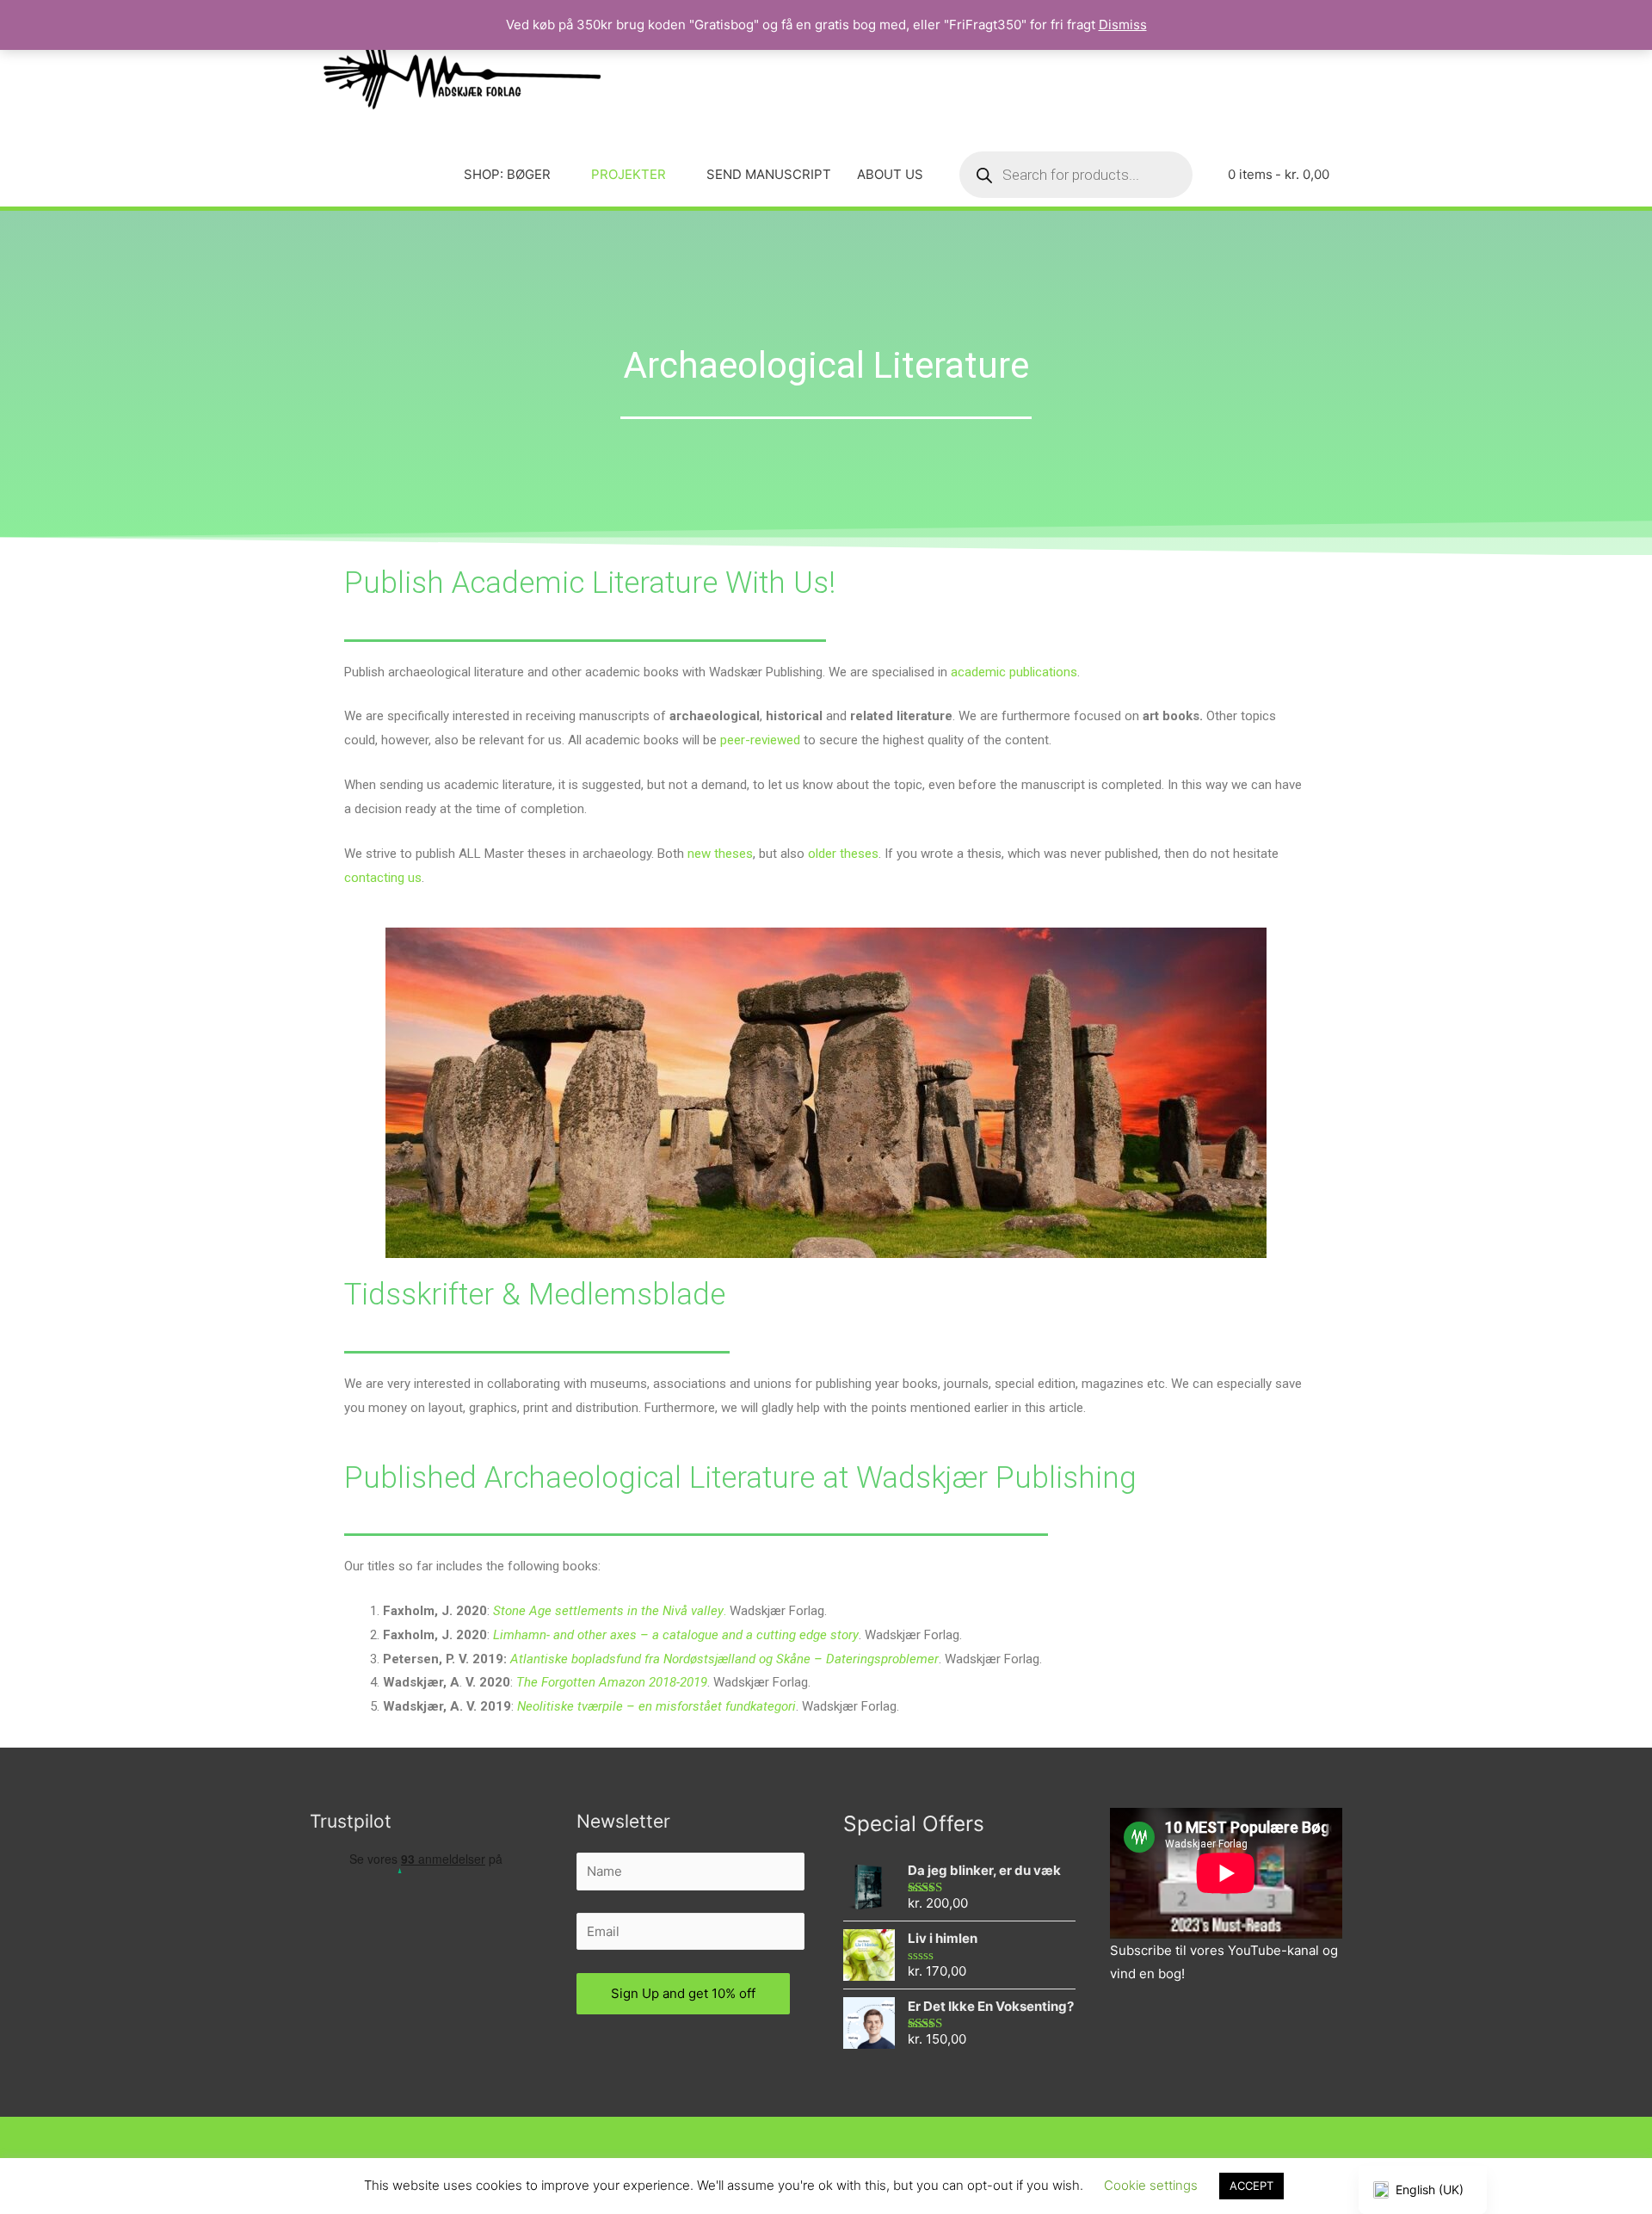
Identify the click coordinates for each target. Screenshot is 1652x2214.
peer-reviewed (760, 740)
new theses (720, 854)
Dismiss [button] (1123, 25)
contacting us (383, 878)
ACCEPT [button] (1251, 2186)
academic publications (1014, 672)
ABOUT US (890, 174)
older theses (843, 854)
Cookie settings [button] (1151, 2185)
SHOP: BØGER (507, 174)
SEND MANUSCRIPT (769, 174)
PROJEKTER (629, 174)
